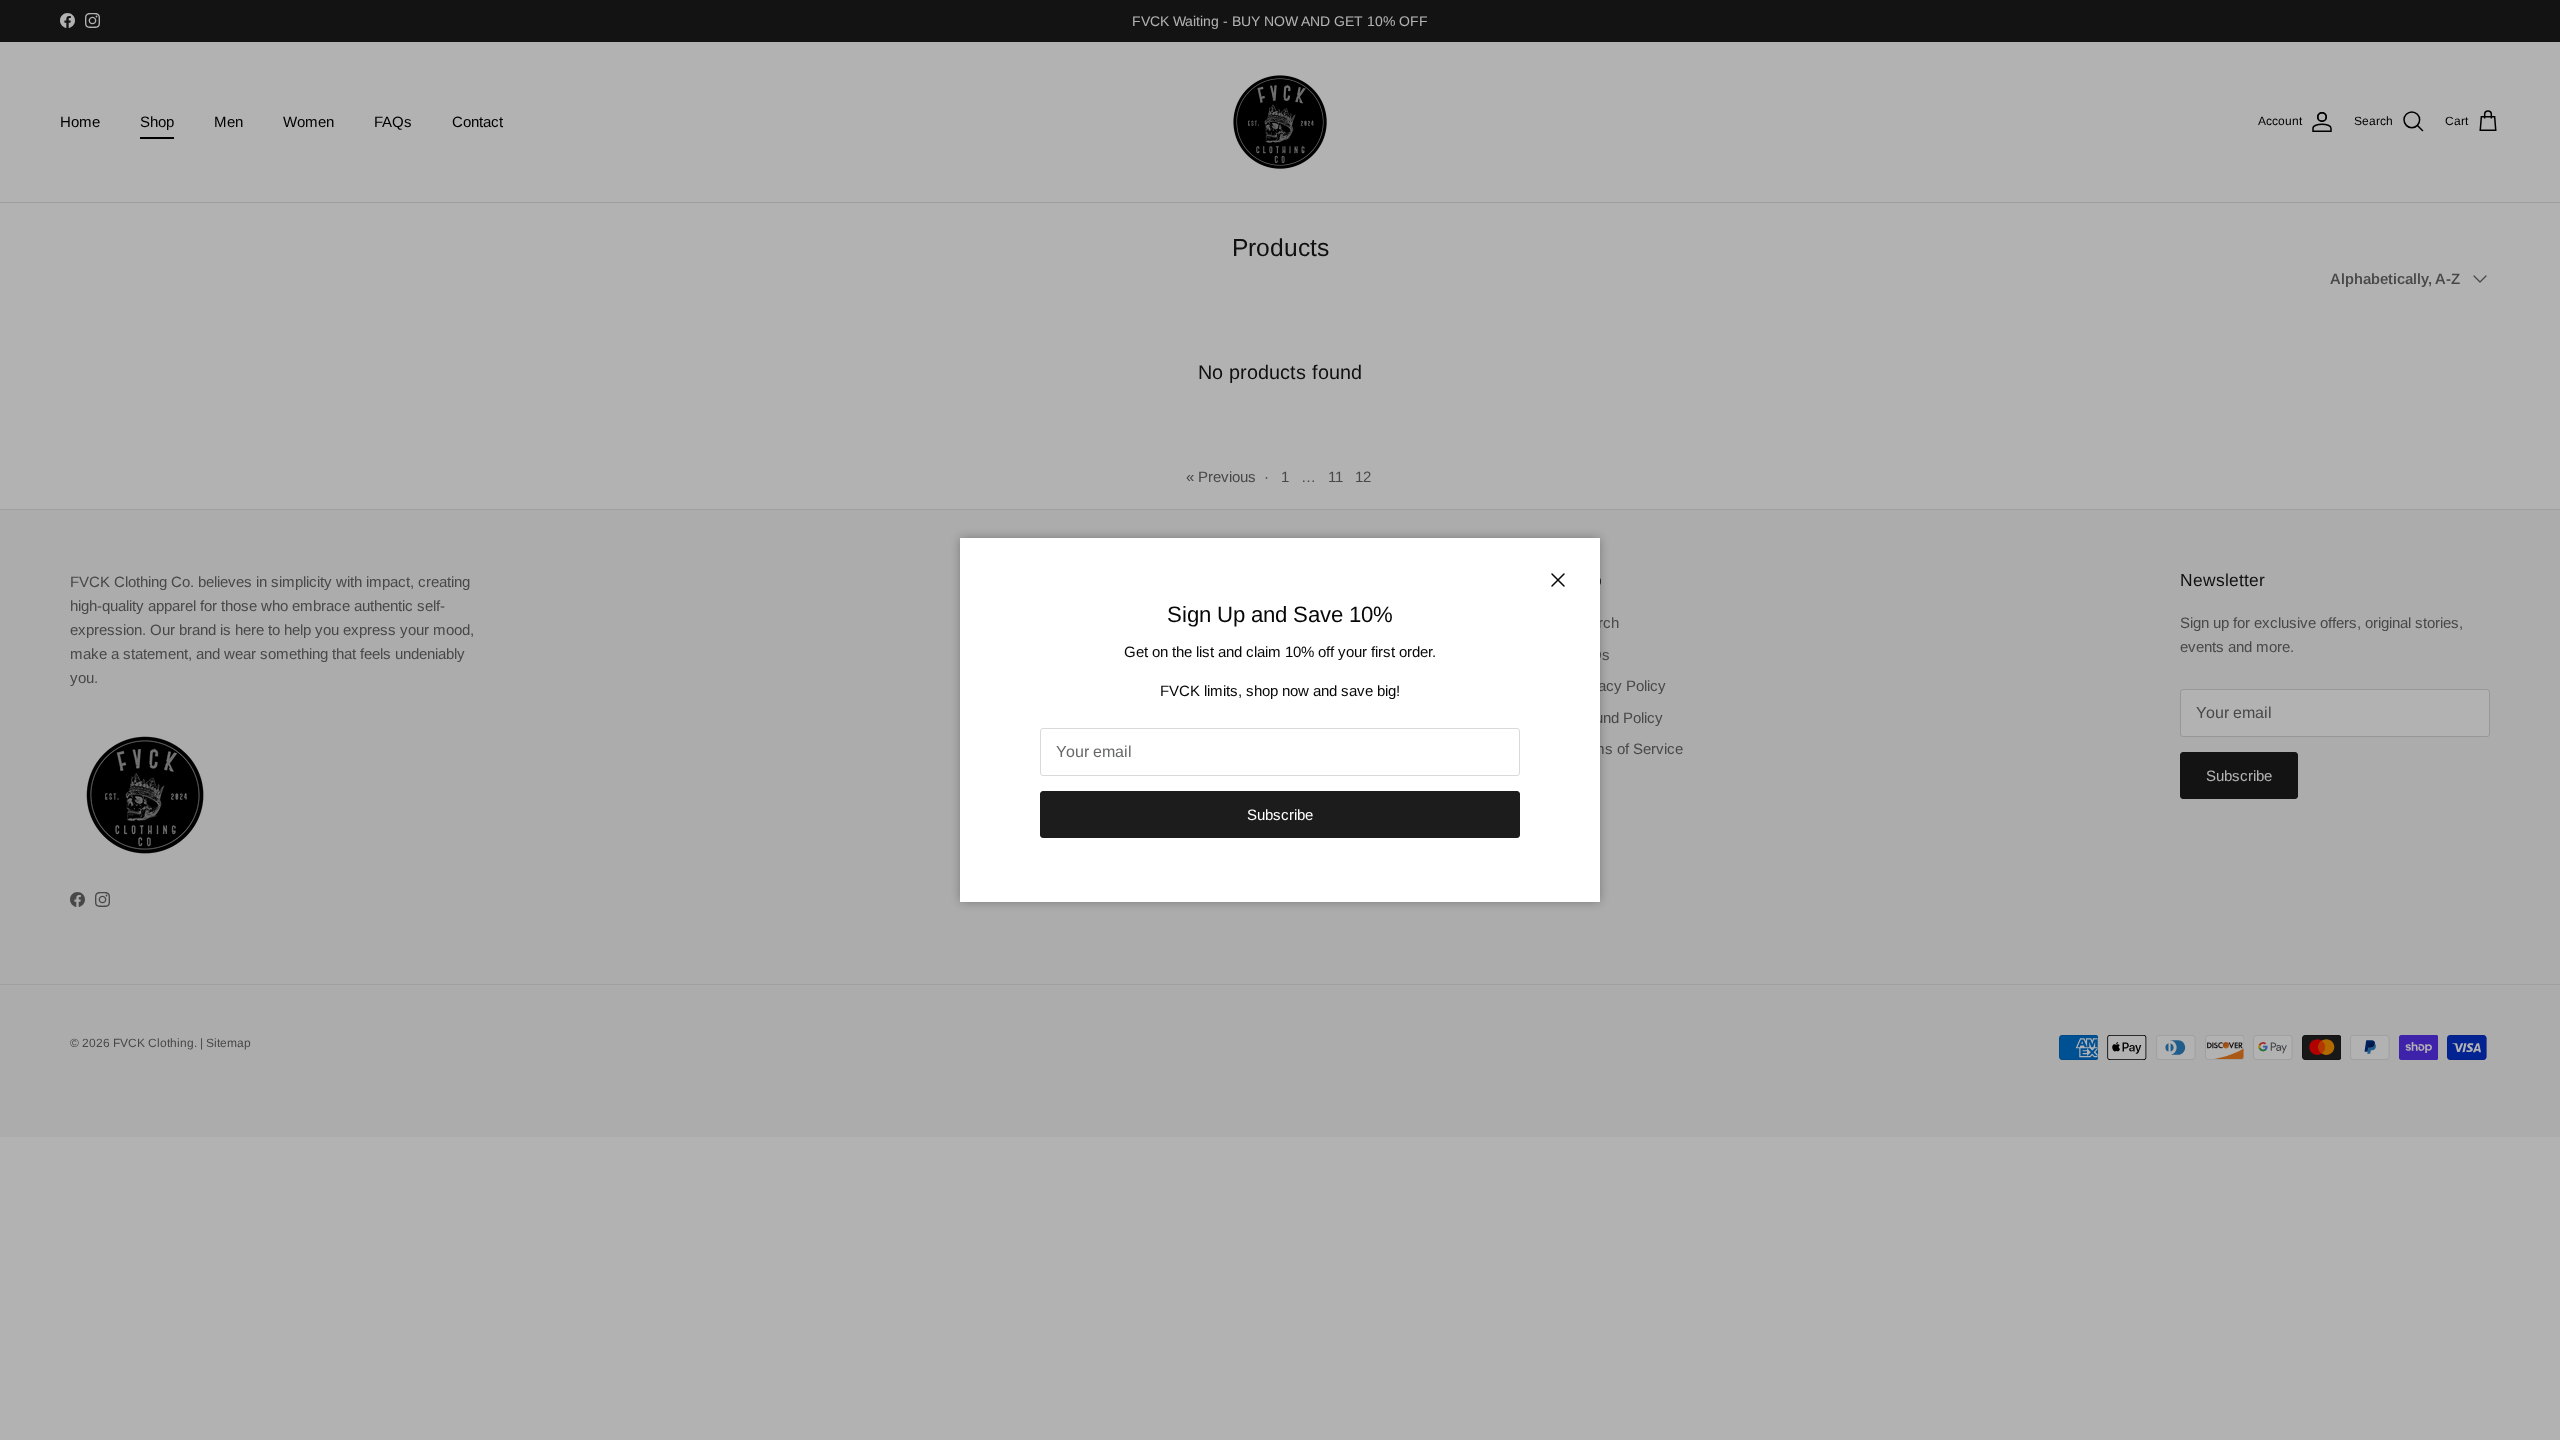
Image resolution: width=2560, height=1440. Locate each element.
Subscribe (1280, 814)
